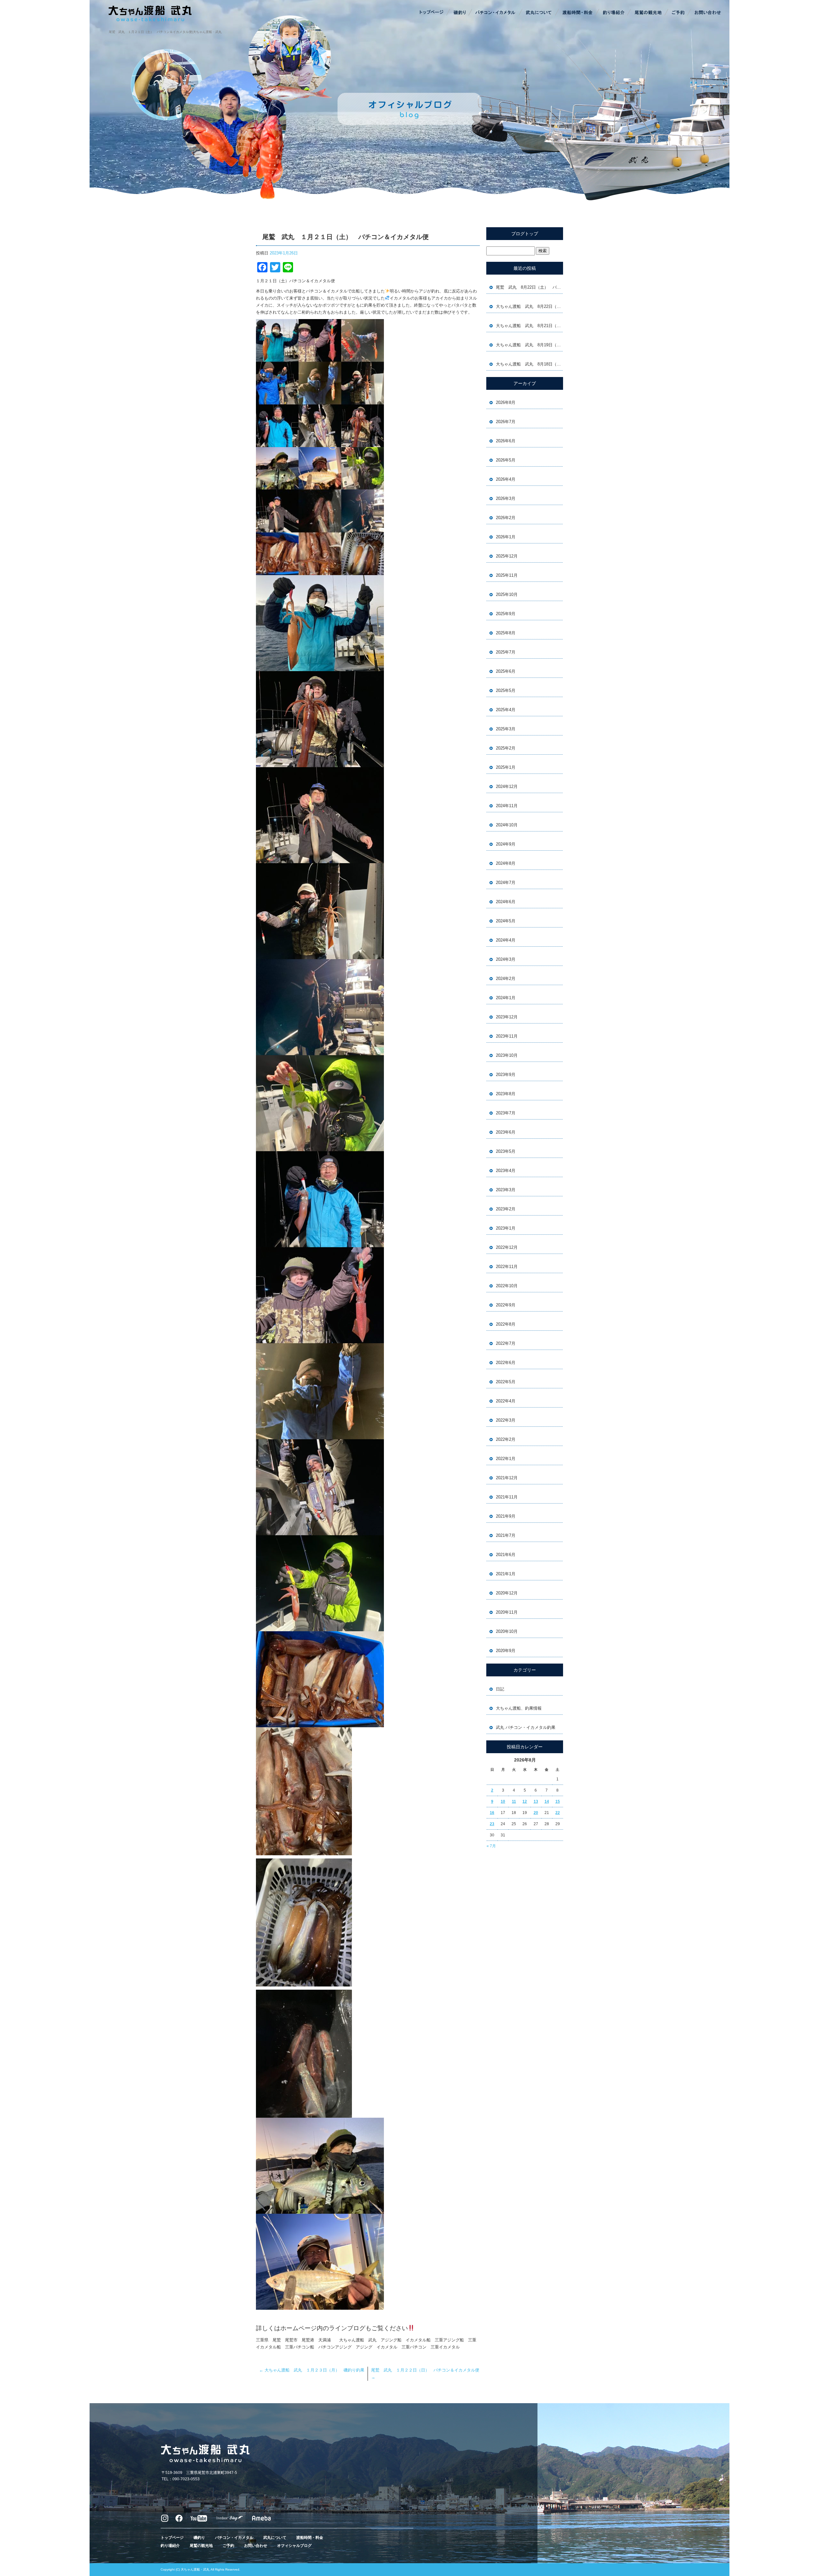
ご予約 (678, 13)
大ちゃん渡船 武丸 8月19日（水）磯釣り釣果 (529, 345)
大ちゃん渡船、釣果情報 (519, 1708)
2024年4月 (506, 940)
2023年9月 (506, 1075)
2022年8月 (506, 1324)
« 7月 (491, 1846)
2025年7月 (506, 652)
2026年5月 (506, 460)
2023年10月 (507, 1055)
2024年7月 (506, 883)
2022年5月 (506, 1382)
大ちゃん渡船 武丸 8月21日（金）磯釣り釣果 (529, 326)
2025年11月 (507, 575)
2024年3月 (506, 959)
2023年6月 (506, 1132)
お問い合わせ (707, 13)
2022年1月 (506, 1459)
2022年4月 (506, 1401)
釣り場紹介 (614, 13)
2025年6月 (506, 671)
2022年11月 (507, 1267)
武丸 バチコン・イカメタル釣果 (526, 1727)
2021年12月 (507, 1478)
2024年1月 (506, 998)
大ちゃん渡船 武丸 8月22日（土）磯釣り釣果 (529, 306)
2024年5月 (506, 921)
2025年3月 (506, 729)
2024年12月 (507, 786)
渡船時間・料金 (577, 13)
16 (492, 1813)
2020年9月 (506, 1651)
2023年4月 (506, 1171)
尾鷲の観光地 (648, 13)
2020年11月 (507, 1612)
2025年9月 (506, 614)
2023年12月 (507, 1017)
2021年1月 (506, 1574)
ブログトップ (525, 234)
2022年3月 (506, 1420)
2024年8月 (506, 863)
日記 (500, 1689)
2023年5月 (506, 1151)
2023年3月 (506, 1190)
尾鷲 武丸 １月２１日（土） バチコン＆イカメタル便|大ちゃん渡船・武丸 (165, 32)
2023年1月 (506, 1228)
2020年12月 (507, 1593)
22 (558, 1813)
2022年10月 (507, 1286)
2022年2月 (506, 1439)
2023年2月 (506, 1209)
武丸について (539, 13)
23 (492, 1824)
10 (503, 1802)
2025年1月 (506, 767)
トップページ (432, 13)
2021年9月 (506, 1516)
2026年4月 (506, 479)
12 (525, 1802)
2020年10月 (507, 1631)
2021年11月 (507, 1497)
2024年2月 (506, 979)
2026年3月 (506, 498)
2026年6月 (506, 441)
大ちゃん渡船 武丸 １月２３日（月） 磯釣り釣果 (312, 2370)
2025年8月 (506, 633)
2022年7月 (506, 1343)
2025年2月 (506, 748)
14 (547, 1802)
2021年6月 (506, 1555)
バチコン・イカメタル (496, 13)
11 (514, 1802)
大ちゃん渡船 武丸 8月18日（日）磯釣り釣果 (529, 364)
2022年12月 (507, 1247)
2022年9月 (506, 1305)
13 (536, 1802)
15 (558, 1802)
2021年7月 (506, 1535)
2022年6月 (506, 1363)
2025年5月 (506, 690)
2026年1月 (506, 537)
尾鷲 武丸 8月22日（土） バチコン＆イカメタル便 (529, 287)
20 (536, 1813)
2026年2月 (506, 518)
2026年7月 (506, 422)
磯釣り (459, 13)
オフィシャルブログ (294, 2546)
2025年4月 (506, 710)
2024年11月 (507, 806)
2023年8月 (506, 1094)
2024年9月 (506, 844)
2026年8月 (506, 402)
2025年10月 (507, 594)
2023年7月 (506, 1113)
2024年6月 (506, 902)
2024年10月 (507, 825)
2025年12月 (507, 556)
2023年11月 (507, 1036)
